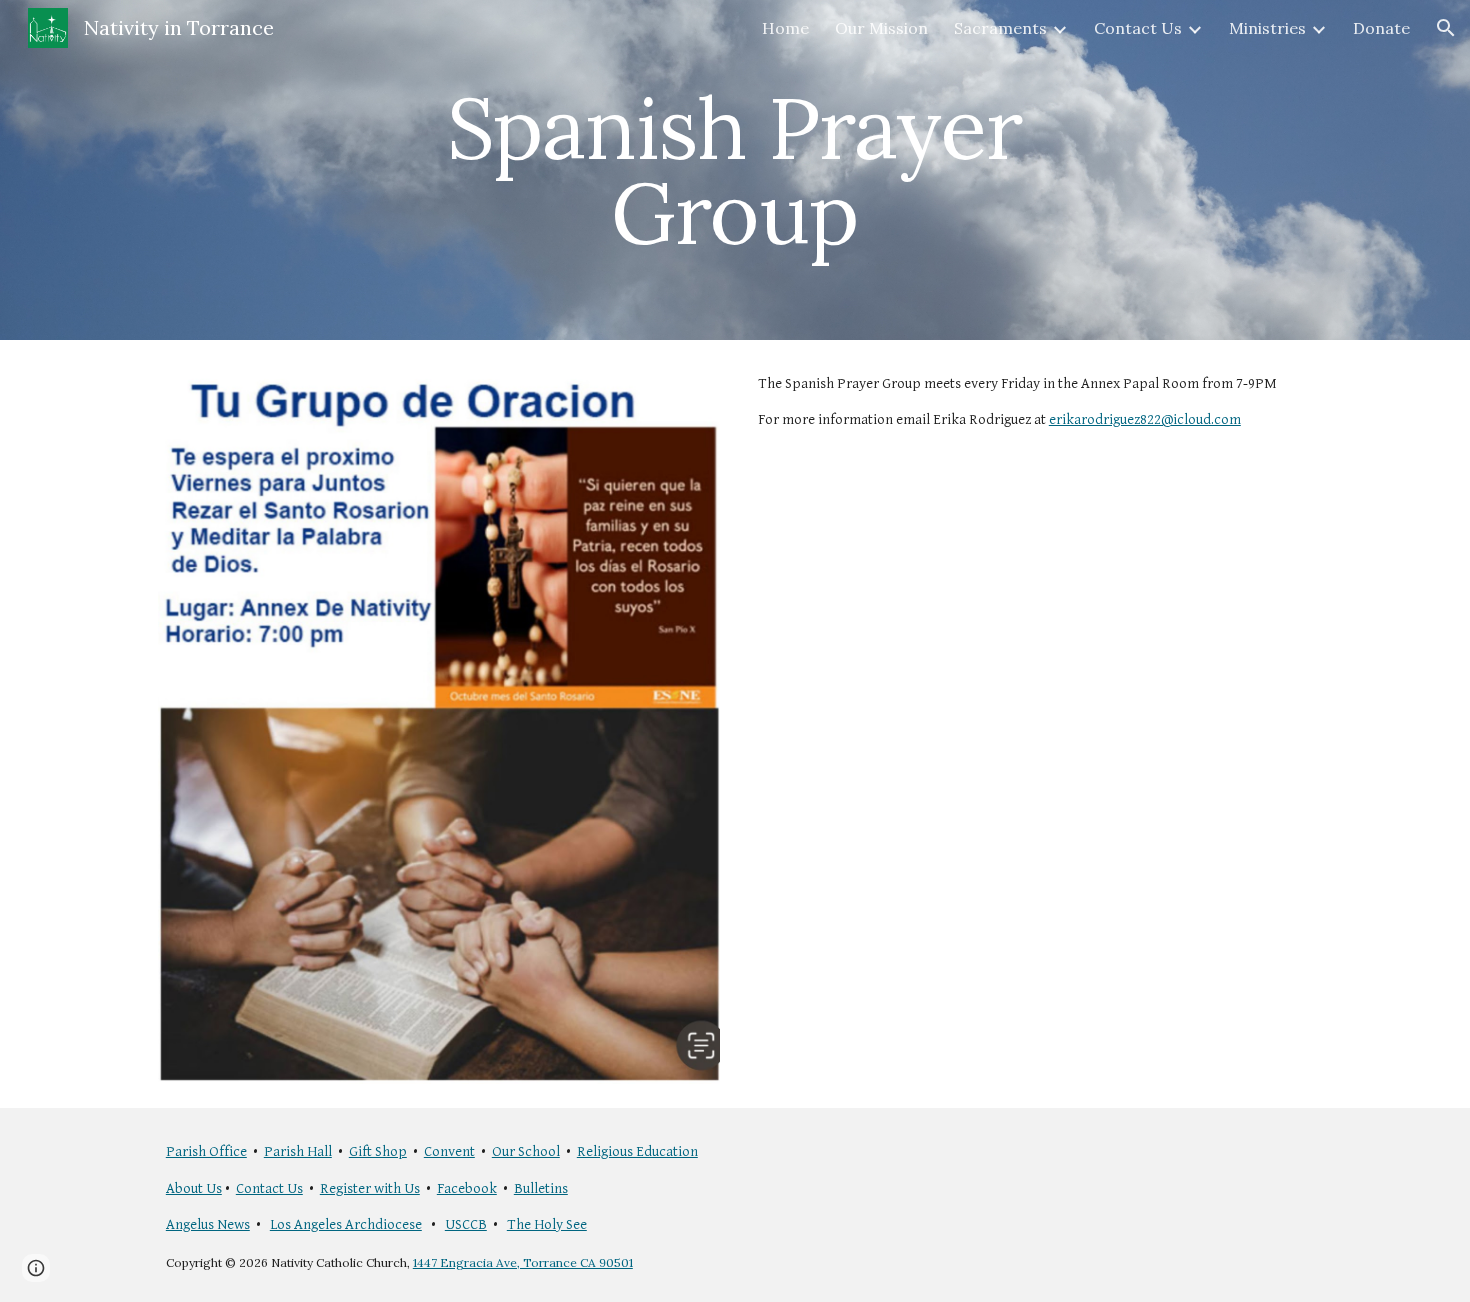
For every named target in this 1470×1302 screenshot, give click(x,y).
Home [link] (785, 28)
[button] (1446, 28)
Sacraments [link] (1000, 28)
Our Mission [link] (881, 28)
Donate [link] (1381, 28)
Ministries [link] (1267, 28)
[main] (735, 170)
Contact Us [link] (1138, 28)
